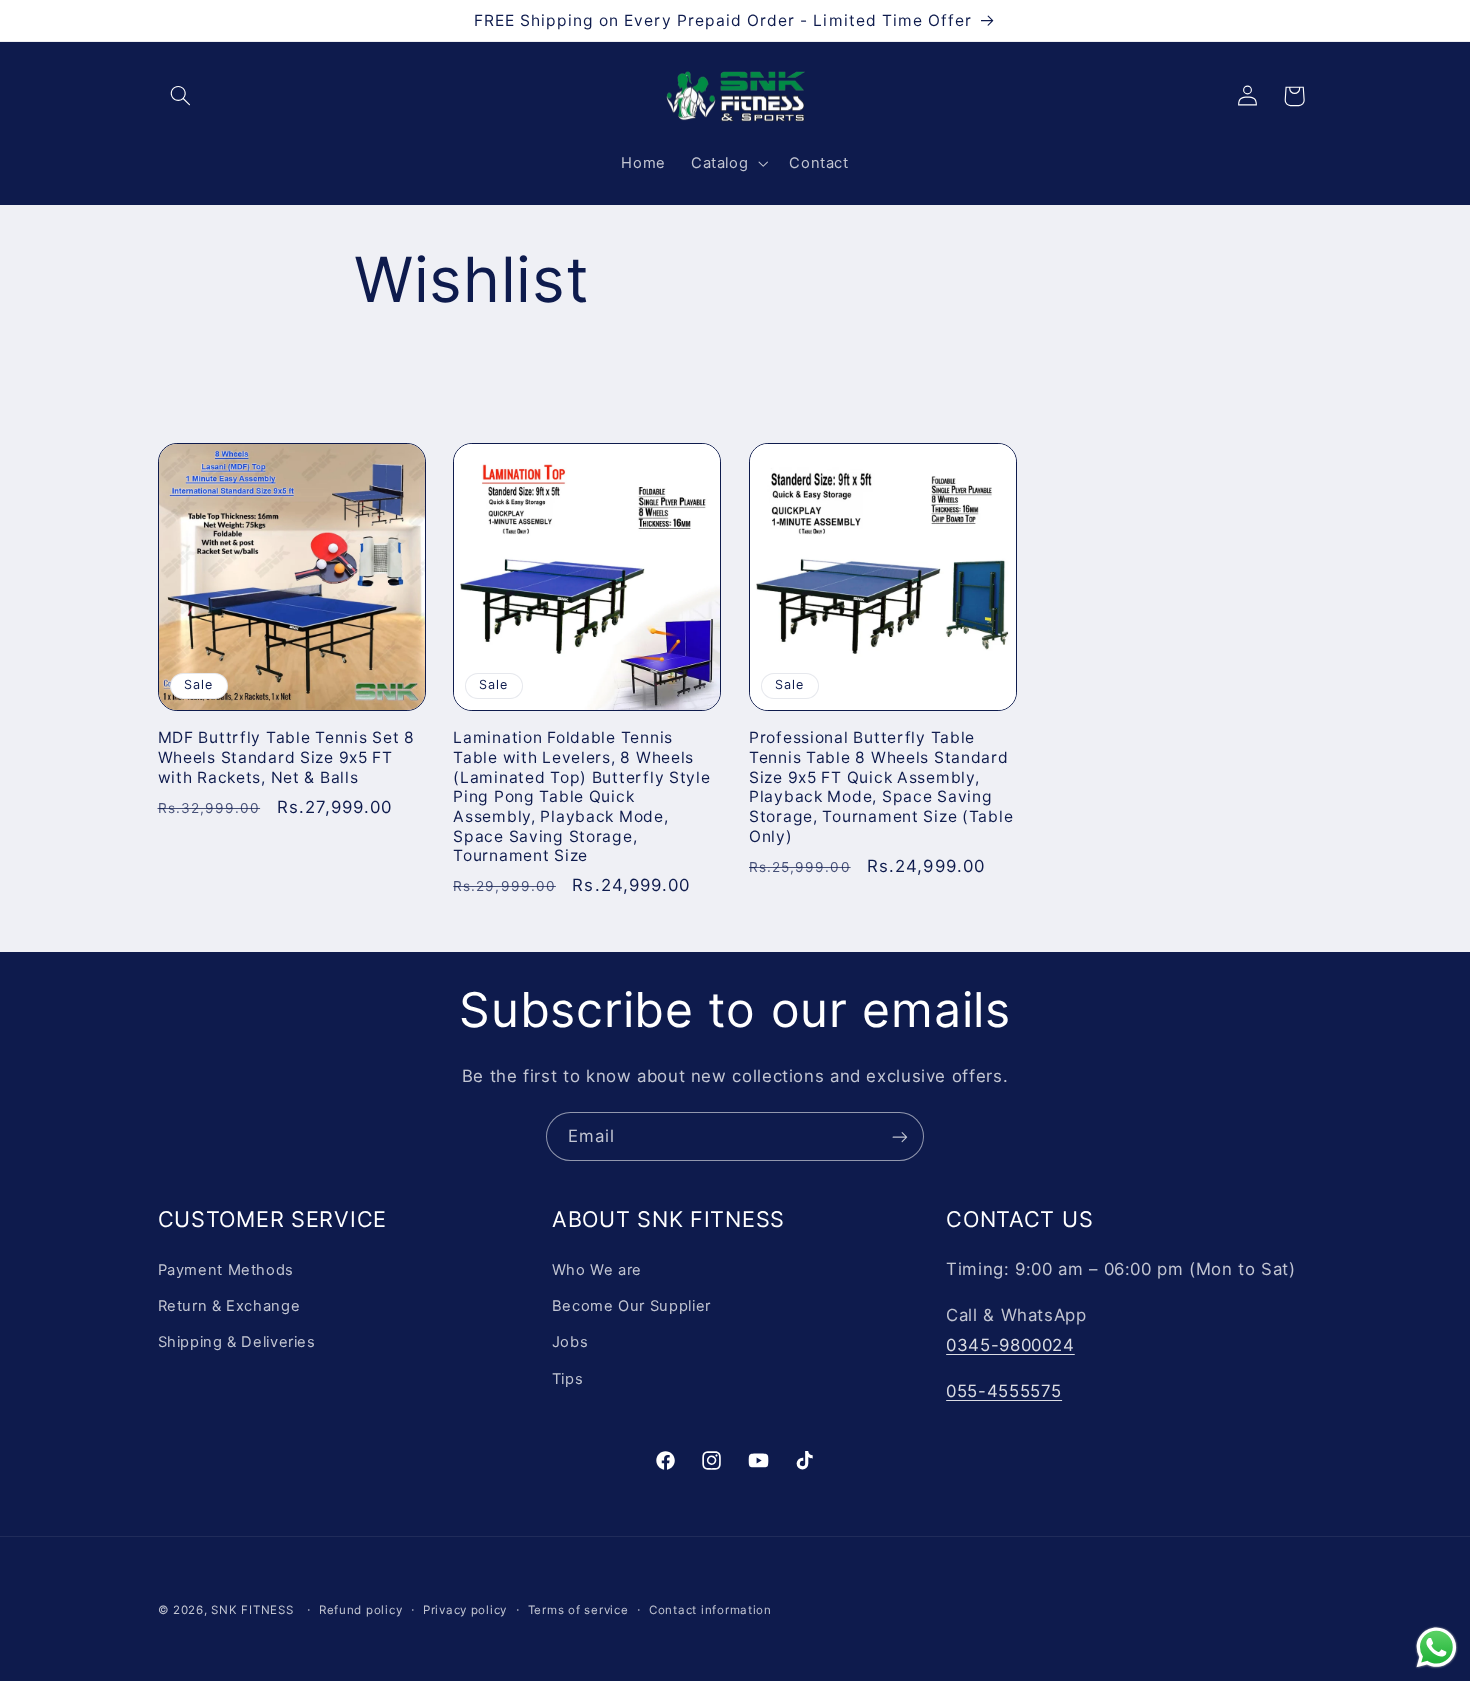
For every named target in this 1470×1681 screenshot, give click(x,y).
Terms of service (578, 1610)
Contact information (710, 1610)
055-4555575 (1004, 1390)
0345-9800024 (1010, 1344)
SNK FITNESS (252, 1610)
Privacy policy (465, 1610)
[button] (181, 96)
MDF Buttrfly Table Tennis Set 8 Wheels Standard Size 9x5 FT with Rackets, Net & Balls (286, 757)
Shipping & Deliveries (237, 1342)
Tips (568, 1378)
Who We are (597, 1269)
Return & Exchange (229, 1305)
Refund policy (361, 1610)
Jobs (570, 1342)
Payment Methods (226, 1269)
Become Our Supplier (631, 1305)
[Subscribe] (900, 1136)
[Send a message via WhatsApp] (1436, 1647)
